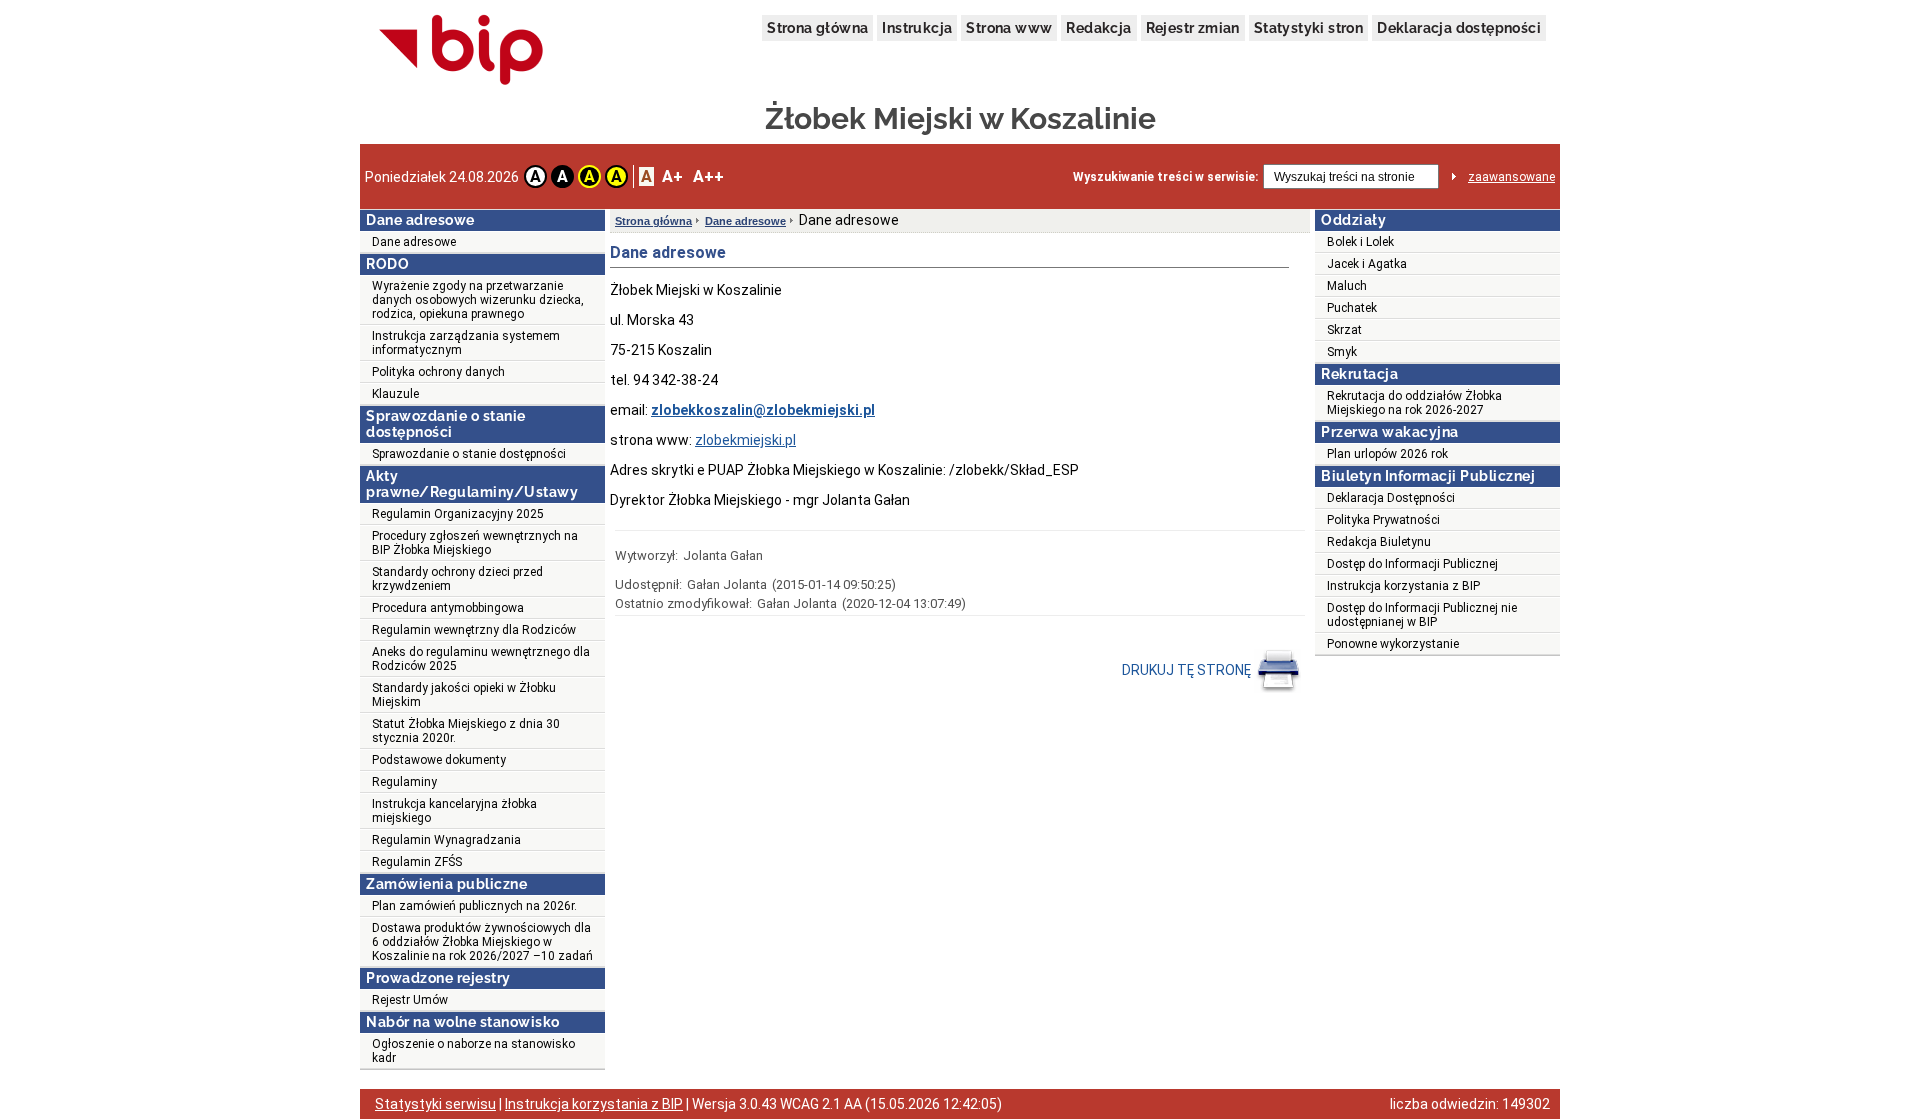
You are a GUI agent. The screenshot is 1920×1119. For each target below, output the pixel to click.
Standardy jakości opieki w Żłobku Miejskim (464, 695)
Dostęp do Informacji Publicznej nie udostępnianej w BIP (1422, 615)
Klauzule (395, 394)
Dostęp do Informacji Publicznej (1412, 564)
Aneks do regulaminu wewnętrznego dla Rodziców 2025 (481, 659)
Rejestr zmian (1193, 28)
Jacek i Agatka (1367, 264)
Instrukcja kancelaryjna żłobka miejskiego (454, 811)
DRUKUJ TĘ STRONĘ (1188, 670)
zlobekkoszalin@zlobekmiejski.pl (763, 410)
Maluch (1347, 286)
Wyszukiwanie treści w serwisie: (1165, 177)
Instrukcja (917, 28)
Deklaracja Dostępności (1391, 498)
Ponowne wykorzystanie (1393, 644)
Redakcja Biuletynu (1379, 542)
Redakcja (1098, 28)
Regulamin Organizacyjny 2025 (458, 514)
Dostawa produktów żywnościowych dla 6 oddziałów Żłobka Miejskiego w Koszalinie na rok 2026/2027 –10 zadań (482, 942)
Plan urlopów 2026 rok (1387, 454)
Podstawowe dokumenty (439, 760)
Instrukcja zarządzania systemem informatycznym (466, 343)
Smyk (1342, 352)
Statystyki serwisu (435, 1104)
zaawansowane (1511, 177)
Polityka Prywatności (1383, 520)
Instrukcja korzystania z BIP (1403, 586)
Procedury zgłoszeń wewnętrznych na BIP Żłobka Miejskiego (475, 543)
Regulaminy (404, 782)
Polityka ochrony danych (438, 372)
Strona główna (817, 28)
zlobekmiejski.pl (745, 440)
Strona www (1009, 28)
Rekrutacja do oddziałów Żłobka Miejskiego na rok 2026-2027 (1414, 403)
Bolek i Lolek (1360, 242)
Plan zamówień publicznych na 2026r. (474, 906)
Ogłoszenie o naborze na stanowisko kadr (473, 1051)
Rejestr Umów (410, 1000)
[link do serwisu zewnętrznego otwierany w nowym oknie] (461, 51)
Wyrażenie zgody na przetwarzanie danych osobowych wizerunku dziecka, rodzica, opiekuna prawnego (478, 300)
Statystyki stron (1308, 28)
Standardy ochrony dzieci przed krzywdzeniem (457, 579)
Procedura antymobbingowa (448, 608)
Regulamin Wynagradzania (446, 840)
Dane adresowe (414, 242)
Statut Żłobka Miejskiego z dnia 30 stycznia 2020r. (466, 731)
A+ (672, 176)
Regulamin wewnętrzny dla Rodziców (474, 630)
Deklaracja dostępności (1459, 28)
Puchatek (1352, 308)
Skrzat (1344, 330)
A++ (708, 176)
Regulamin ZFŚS (417, 862)
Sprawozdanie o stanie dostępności (469, 454)
